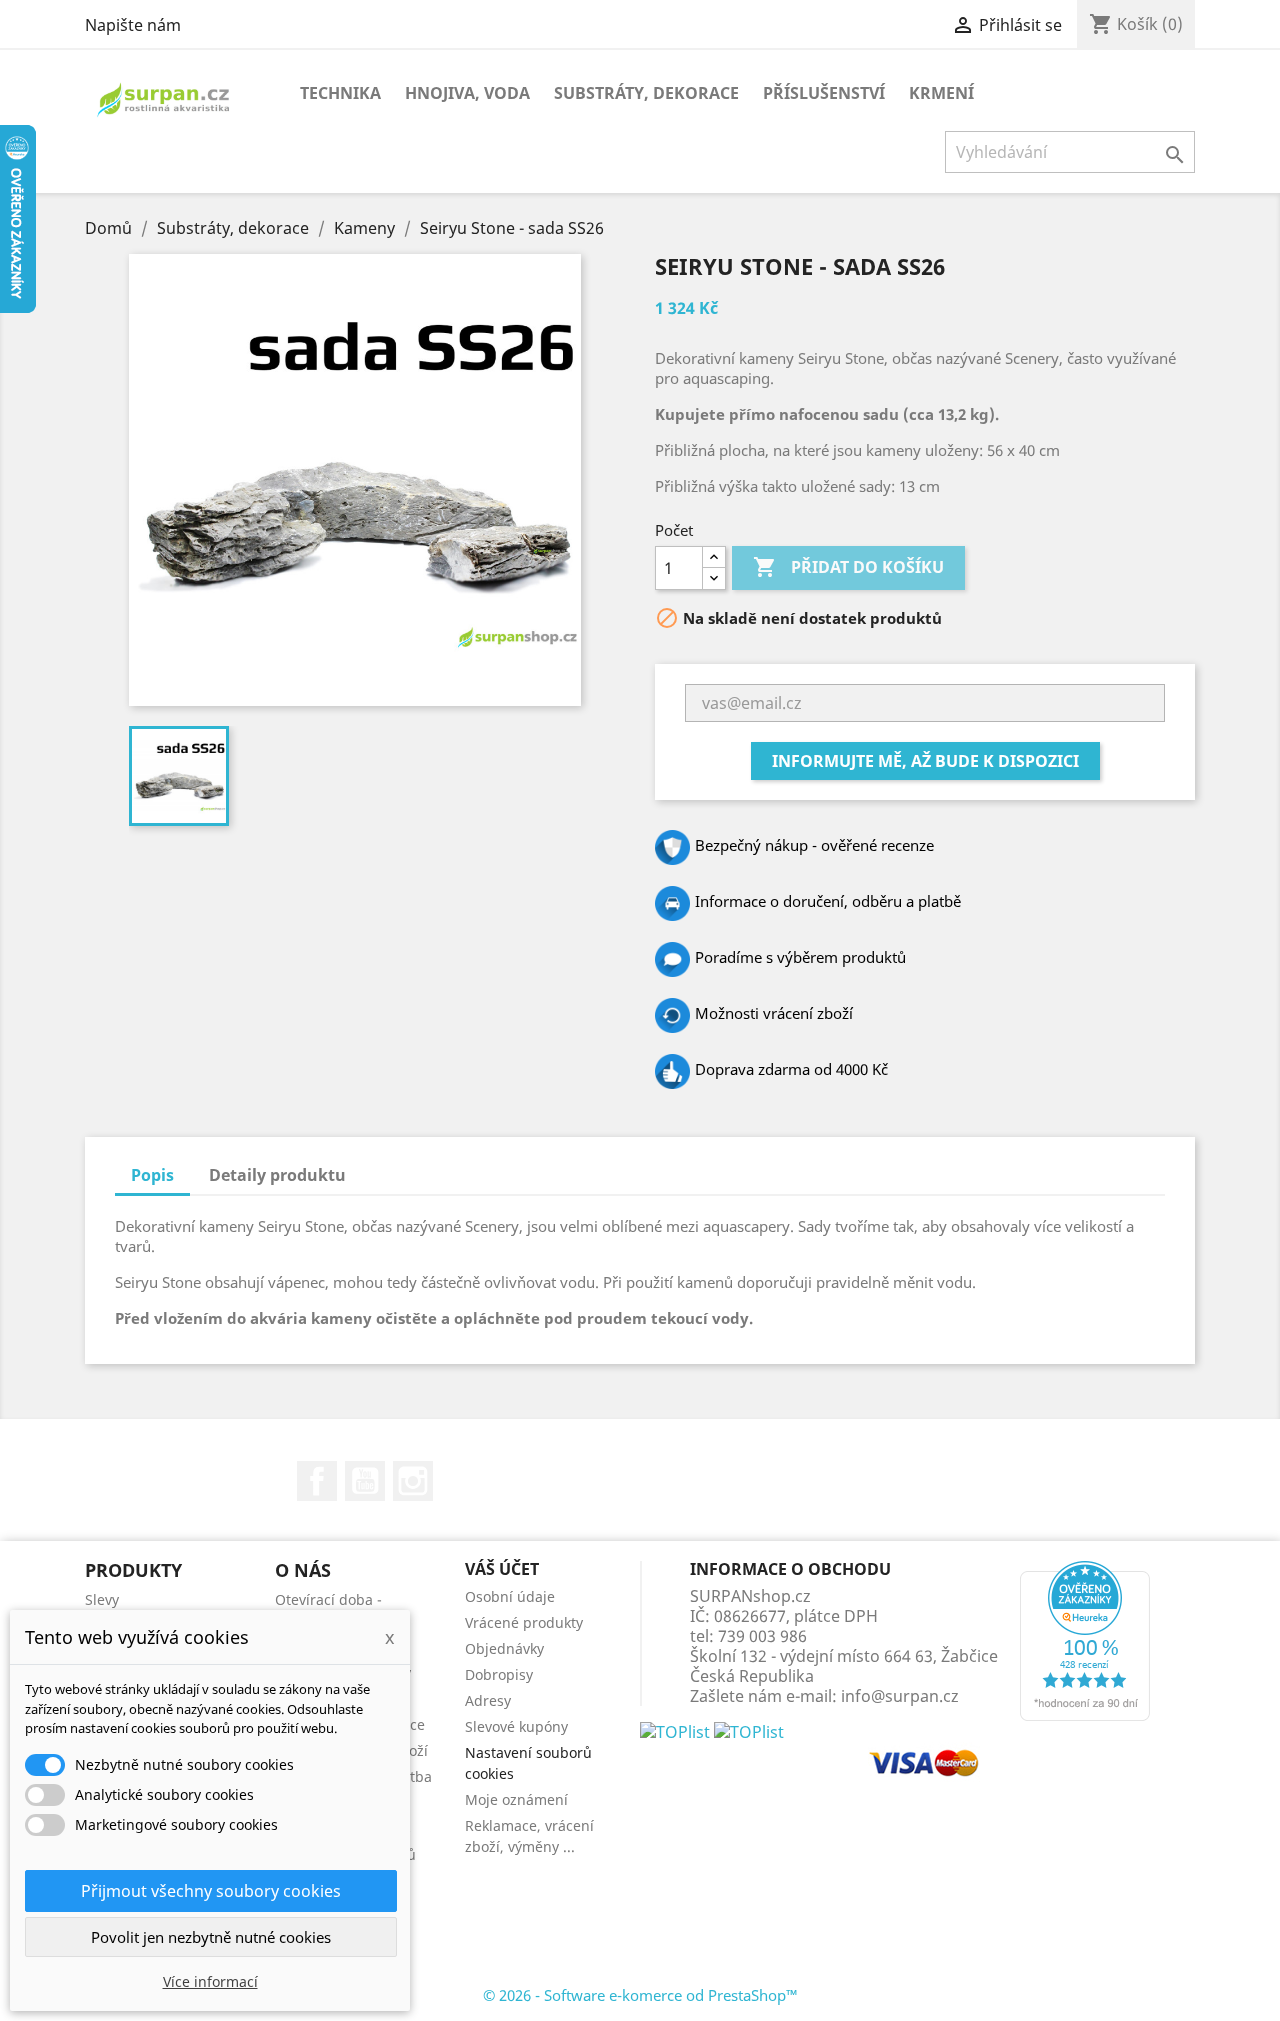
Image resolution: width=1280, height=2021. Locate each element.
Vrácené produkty (524, 1622)
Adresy (488, 1700)
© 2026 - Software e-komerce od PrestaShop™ (640, 1995)
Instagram (413, 1481)
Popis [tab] (152, 1175)
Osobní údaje (510, 1596)
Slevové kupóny (516, 1726)
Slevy (102, 1599)
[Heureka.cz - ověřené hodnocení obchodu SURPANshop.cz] (1085, 1639)
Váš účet (502, 1569)
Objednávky (504, 1648)
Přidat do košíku (848, 567)
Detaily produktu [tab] (277, 1175)
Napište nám (133, 25)
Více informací (210, 1981)
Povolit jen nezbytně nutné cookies (211, 1937)
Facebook (317, 1481)
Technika (340, 93)
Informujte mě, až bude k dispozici (925, 761)
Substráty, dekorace (646, 93)
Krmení (941, 93)
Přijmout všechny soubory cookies (211, 1891)
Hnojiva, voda (467, 93)
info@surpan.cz (900, 1696)
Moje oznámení (516, 1799)
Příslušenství (824, 93)
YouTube (365, 1481)
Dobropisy (499, 1674)
